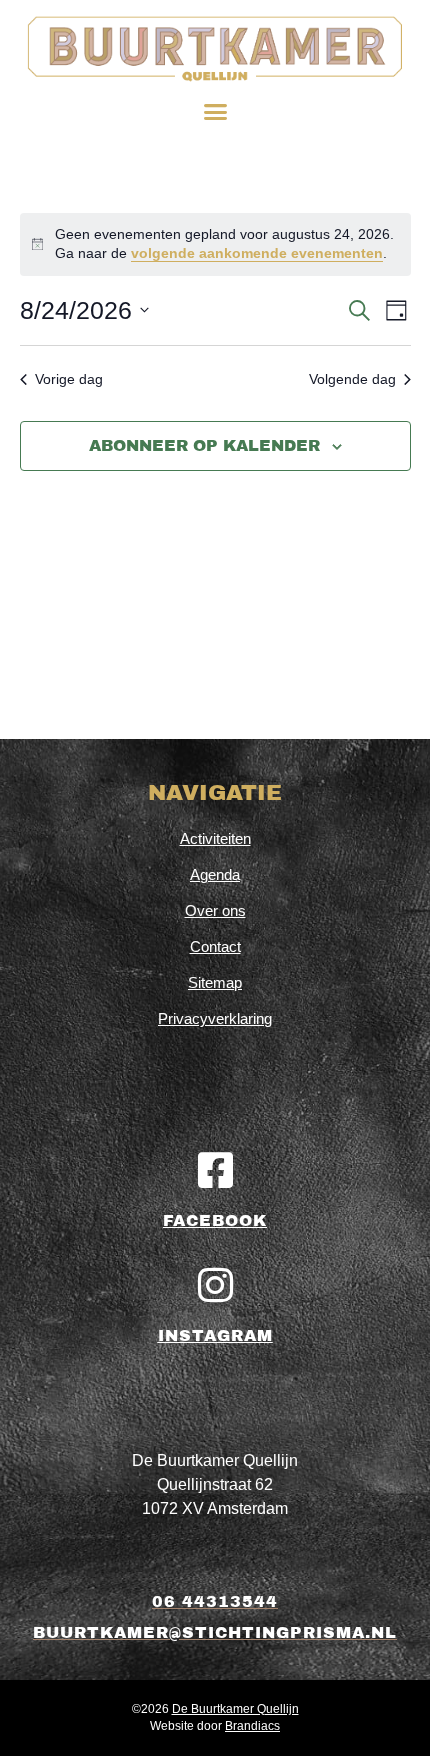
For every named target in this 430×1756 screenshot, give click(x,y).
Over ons (215, 910)
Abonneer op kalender (204, 445)
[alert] (215, 244)
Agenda (215, 874)
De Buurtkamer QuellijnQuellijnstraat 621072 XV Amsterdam (215, 1484)
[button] (215, 112)
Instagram (215, 1335)
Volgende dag (352, 379)
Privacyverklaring (215, 1018)
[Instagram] (215, 1285)
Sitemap (215, 982)
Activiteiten (215, 838)
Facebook (215, 1220)
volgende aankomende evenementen (257, 253)
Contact (215, 946)
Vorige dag (69, 379)
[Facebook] (215, 1170)
